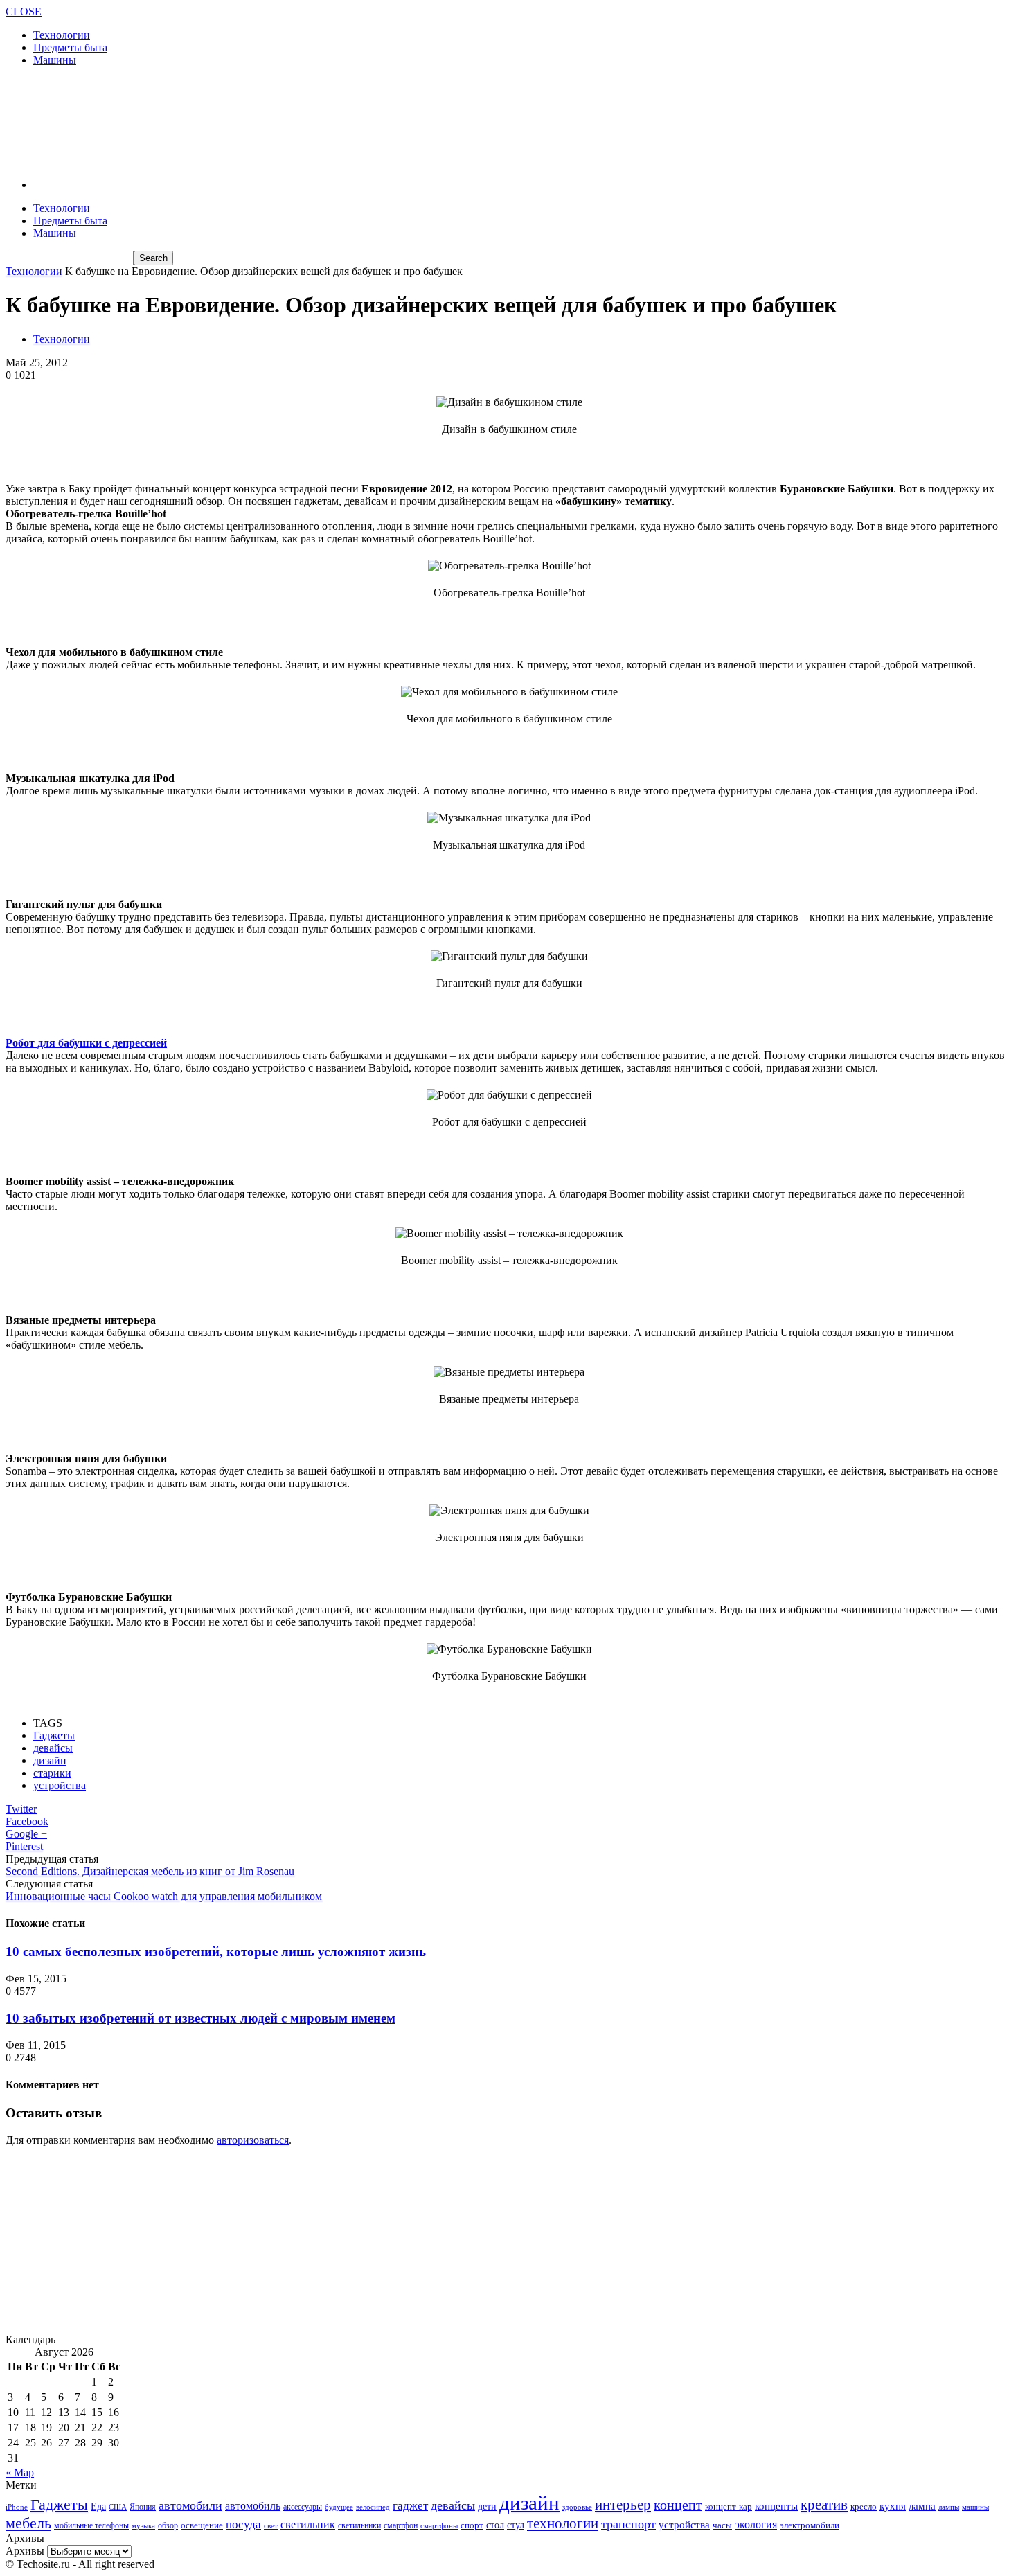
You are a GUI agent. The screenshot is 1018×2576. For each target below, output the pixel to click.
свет (271, 2525)
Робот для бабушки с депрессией (86, 1043)
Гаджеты (54, 1735)
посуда (243, 2524)
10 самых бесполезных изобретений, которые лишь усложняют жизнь (216, 1952)
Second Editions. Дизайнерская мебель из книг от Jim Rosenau (150, 1871)
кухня (893, 2506)
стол (495, 2525)
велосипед (373, 2507)
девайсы (53, 1748)
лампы (949, 2507)
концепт (678, 2505)
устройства (60, 1785)
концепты (776, 2506)
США (118, 2507)
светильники (359, 2525)
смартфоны (439, 2525)
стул (516, 2525)
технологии (563, 2523)
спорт (472, 2525)
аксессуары (303, 2507)
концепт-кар (729, 2506)
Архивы (25, 2551)
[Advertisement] (258, 121)
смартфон (401, 2526)
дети (487, 2506)
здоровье (577, 2507)
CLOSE (24, 11)
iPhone (17, 2507)
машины (975, 2507)
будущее (339, 2507)
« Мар (20, 2472)
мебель (28, 2523)
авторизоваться (253, 2140)
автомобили (190, 2505)
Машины (55, 60)
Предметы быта (70, 47)
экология (756, 2524)
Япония (143, 2507)
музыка (143, 2526)
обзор (168, 2525)
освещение (202, 2525)
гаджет (410, 2506)
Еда (98, 2506)
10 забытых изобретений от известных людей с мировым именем (200, 2018)
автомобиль (253, 2506)
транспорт (628, 2524)
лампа (922, 2506)
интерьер (623, 2505)
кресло (864, 2506)
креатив (824, 2505)
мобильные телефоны (91, 2525)
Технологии (62, 35)
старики (52, 1773)
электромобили (810, 2525)
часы (722, 2525)
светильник (308, 2524)
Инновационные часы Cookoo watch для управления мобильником (164, 1896)
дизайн (50, 1760)
